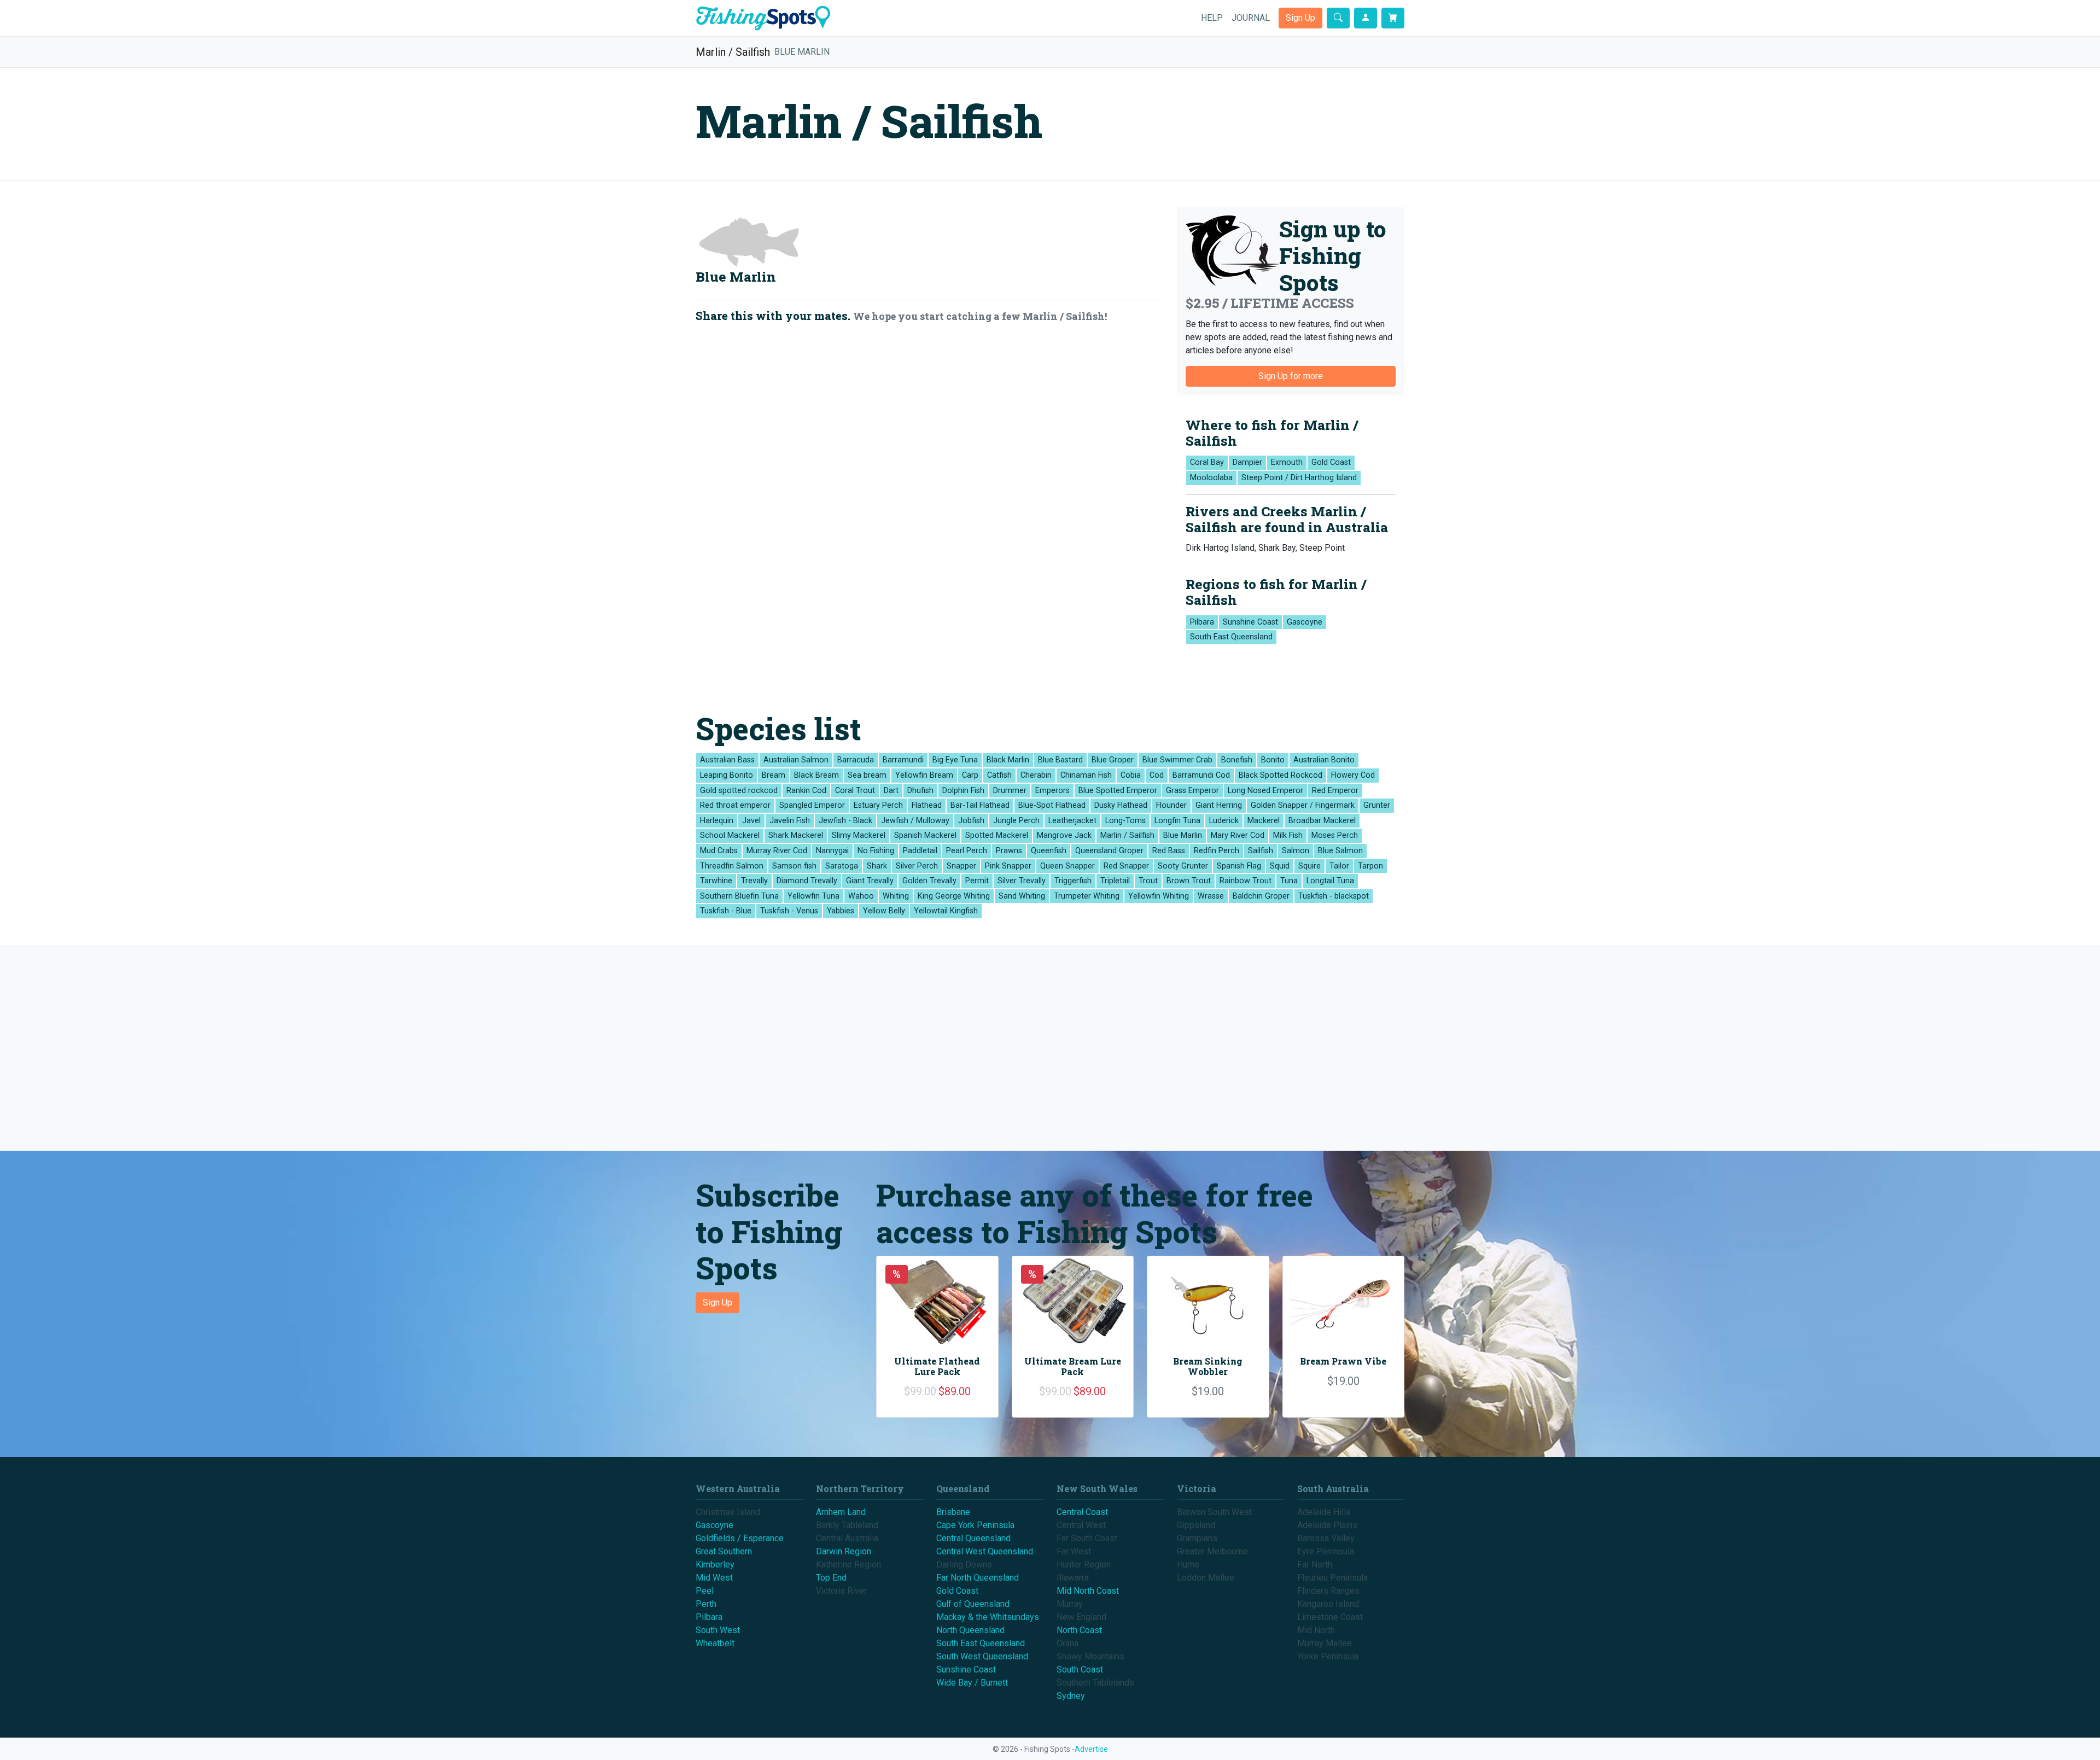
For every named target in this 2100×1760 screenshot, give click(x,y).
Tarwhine (716, 881)
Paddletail (920, 851)
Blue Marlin (802, 52)
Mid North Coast (1088, 1591)
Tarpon (1370, 866)
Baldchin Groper (1261, 896)
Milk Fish (1288, 835)
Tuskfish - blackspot (1334, 896)
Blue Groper (1113, 760)
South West (718, 1630)
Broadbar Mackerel (1322, 821)
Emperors (1052, 791)
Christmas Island (728, 1512)
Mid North (1316, 1630)
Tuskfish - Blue (726, 911)
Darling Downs (964, 1564)
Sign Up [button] (1300, 18)
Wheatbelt (715, 1643)
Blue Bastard (1060, 760)
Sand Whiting (1022, 896)
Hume (1188, 1564)
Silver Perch (917, 866)
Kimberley (715, 1564)
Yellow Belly (884, 911)
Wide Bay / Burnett (972, 1683)
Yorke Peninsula (1328, 1656)
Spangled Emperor (812, 805)
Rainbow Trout (1246, 881)
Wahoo (861, 896)
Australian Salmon (796, 760)
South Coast (1080, 1669)
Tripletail (1115, 881)
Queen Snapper (1067, 866)
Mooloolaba (1211, 478)
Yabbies (841, 911)
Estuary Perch (878, 805)
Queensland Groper (1109, 851)
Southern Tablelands (1095, 1683)
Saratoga (842, 866)
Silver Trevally (1022, 881)
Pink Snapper (1008, 866)
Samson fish (794, 866)
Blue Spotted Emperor (1118, 791)
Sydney (1071, 1696)
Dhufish (920, 791)
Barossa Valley (1326, 1538)
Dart (891, 791)
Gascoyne (1305, 622)
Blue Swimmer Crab (1177, 760)
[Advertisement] (1028, 1048)
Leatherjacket (1072, 821)
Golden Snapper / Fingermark (1303, 805)
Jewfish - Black (845, 821)
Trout (1148, 881)
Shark (877, 866)
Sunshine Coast (1250, 622)
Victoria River (841, 1591)
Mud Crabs (719, 851)
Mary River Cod (1238, 835)
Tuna (1289, 881)
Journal (1251, 18)
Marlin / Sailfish (733, 52)
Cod (1157, 775)
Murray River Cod (777, 851)
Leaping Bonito (727, 775)
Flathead (927, 805)
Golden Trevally (929, 881)
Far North (1315, 1564)
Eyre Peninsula (1326, 1551)
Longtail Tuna (1330, 881)
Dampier (1247, 462)
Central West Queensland (985, 1551)
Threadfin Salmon (732, 866)
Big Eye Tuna (955, 760)
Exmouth (1287, 462)
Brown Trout (1189, 881)
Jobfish (971, 821)
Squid (1280, 866)
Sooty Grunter (1183, 866)
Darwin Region (844, 1551)
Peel (705, 1591)
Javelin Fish (790, 821)
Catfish (999, 775)
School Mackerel (730, 835)
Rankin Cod (806, 791)
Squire (1309, 866)
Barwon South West (1214, 1512)
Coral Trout (855, 791)
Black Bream (816, 775)
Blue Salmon (1340, 851)
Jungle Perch (1016, 821)
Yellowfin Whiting (1159, 896)
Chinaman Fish (1086, 775)
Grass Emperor (1192, 791)
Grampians (1197, 1538)
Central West (1081, 1525)
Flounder (1171, 805)
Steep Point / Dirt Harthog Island (1299, 478)
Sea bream (867, 775)
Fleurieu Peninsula (1332, 1578)
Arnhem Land (841, 1512)
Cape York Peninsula (975, 1525)
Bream (774, 775)
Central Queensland (973, 1538)
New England (1081, 1617)
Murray (1070, 1604)
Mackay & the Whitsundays (988, 1617)
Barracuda (856, 760)
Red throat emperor (735, 805)
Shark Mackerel (796, 835)
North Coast (1079, 1630)
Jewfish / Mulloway (915, 821)
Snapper (961, 866)
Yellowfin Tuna (813, 896)
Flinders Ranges (1328, 1591)
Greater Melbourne (1212, 1551)
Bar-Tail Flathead (980, 805)
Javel (751, 821)
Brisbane (953, 1512)
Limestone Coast (1330, 1617)
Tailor (1339, 866)
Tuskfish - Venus (789, 911)
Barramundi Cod (1201, 775)
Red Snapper (1126, 866)
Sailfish (1261, 851)
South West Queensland (982, 1656)
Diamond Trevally (807, 881)
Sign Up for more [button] (1291, 376)
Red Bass (1169, 851)
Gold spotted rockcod (739, 791)
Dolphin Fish (963, 791)
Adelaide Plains (1327, 1525)
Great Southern (724, 1551)
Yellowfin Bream (924, 775)
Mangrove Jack (1064, 835)
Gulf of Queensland (973, 1604)
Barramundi (903, 760)
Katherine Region (848, 1564)
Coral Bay (1207, 462)
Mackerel (1264, 821)
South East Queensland (1231, 637)
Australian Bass (727, 760)
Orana (1067, 1643)
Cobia (1131, 775)
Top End (831, 1578)
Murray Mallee (1325, 1643)
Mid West (714, 1578)
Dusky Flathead (1121, 805)
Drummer (1010, 791)
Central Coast (1082, 1512)
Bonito (1273, 760)
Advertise (1091, 1749)
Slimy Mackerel (859, 835)
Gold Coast (1331, 462)
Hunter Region (1084, 1564)
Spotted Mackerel (997, 835)
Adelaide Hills (1324, 1512)
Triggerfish (1073, 881)
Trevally (754, 881)
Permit (977, 881)
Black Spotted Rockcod (1281, 775)
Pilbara (1202, 622)
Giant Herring (1219, 805)
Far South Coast (1087, 1538)
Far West (1074, 1551)
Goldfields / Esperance (740, 1538)
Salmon (1296, 851)
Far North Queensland (978, 1578)
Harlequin (717, 821)
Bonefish (1237, 760)
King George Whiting (954, 896)
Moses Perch (1335, 835)
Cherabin (1036, 775)
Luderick (1224, 821)
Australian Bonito (1324, 760)
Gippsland (1196, 1525)
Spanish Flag (1239, 866)
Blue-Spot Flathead (1052, 805)
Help (1212, 18)
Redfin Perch (1217, 851)
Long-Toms (1125, 821)
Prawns (1009, 851)
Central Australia (847, 1538)
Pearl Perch (967, 851)
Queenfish (1049, 851)
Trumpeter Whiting (1087, 896)
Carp (970, 775)
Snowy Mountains (1090, 1656)
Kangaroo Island (1328, 1604)
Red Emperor (1335, 791)
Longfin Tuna (1177, 821)
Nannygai (832, 851)
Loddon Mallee (1206, 1578)
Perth (706, 1604)
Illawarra (1073, 1578)
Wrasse (1211, 896)
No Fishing (876, 851)
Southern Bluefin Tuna (739, 896)
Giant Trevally (870, 881)
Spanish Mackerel (925, 835)
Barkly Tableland (847, 1525)
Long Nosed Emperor (1265, 791)
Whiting (896, 896)
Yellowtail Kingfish (946, 911)
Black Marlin (1008, 760)
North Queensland (970, 1630)
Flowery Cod (1353, 775)
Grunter (1377, 805)
